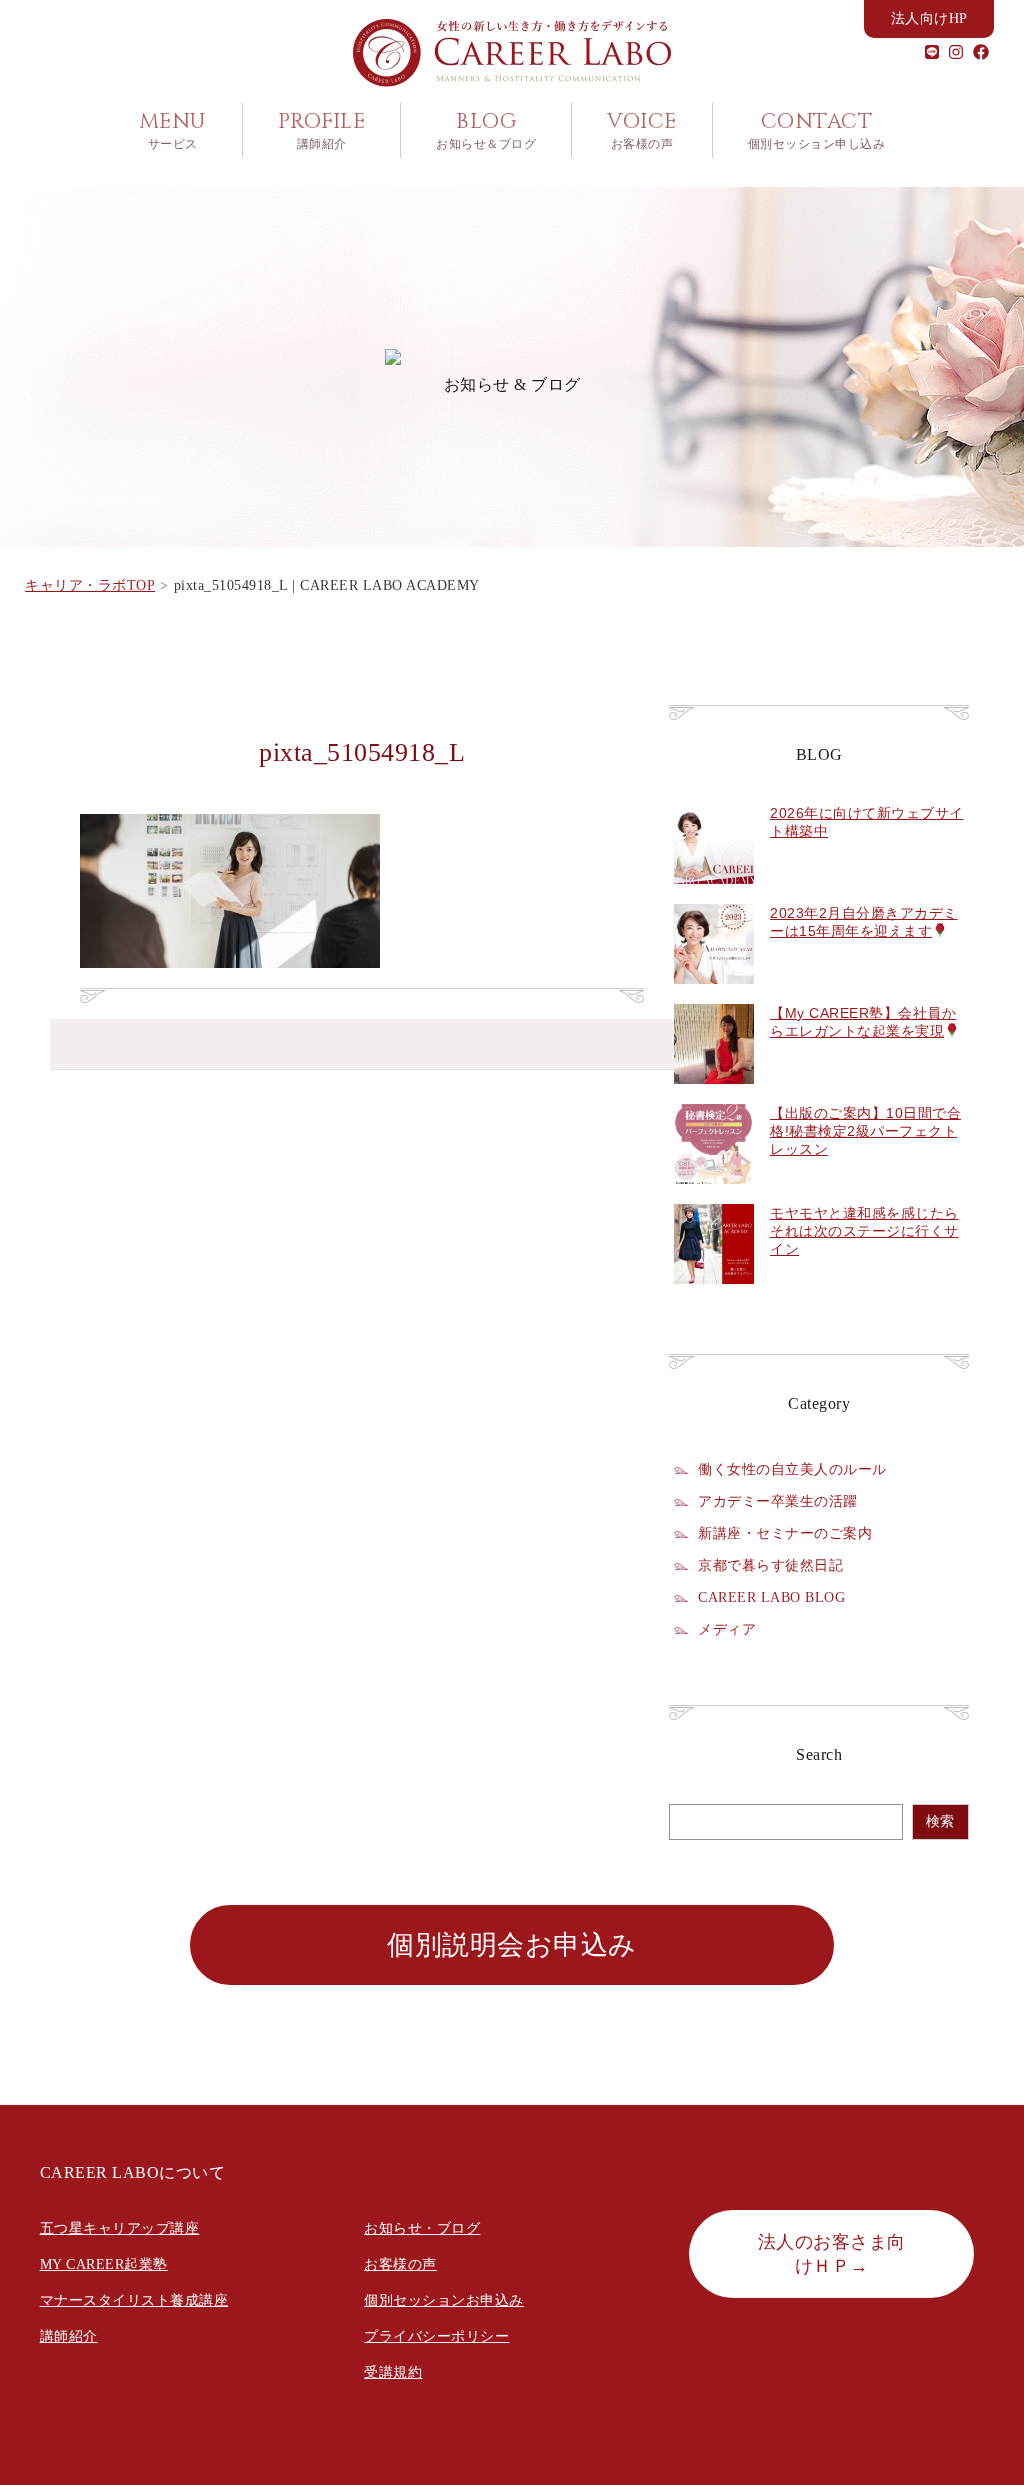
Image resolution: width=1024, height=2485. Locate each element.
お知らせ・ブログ (422, 2228)
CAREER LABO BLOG (771, 1597)
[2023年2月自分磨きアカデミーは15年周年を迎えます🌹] (714, 995)
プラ (378, 2336)
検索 (940, 1821)
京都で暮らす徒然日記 (770, 1565)
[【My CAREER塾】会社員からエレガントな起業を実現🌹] (714, 1095)
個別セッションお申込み (444, 2300)
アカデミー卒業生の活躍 (778, 1501)
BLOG (486, 130)
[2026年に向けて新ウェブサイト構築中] (714, 895)
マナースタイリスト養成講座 (134, 2300)
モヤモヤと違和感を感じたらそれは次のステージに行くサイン (864, 1231)
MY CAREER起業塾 (104, 2264)
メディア (727, 1629)
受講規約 (393, 2372)
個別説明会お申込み (512, 1945)
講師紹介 (69, 2336)
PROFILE (322, 130)
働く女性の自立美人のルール (792, 1469)
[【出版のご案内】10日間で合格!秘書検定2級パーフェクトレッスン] (714, 1195)
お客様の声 (400, 2264)
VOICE (642, 130)
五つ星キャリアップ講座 (120, 2228)
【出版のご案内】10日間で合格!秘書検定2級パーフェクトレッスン (865, 1131)
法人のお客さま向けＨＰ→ (832, 2254)
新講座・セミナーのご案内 (785, 1533)
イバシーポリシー (451, 2336)
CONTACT (817, 130)
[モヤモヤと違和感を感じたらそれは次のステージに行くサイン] (714, 1295)
